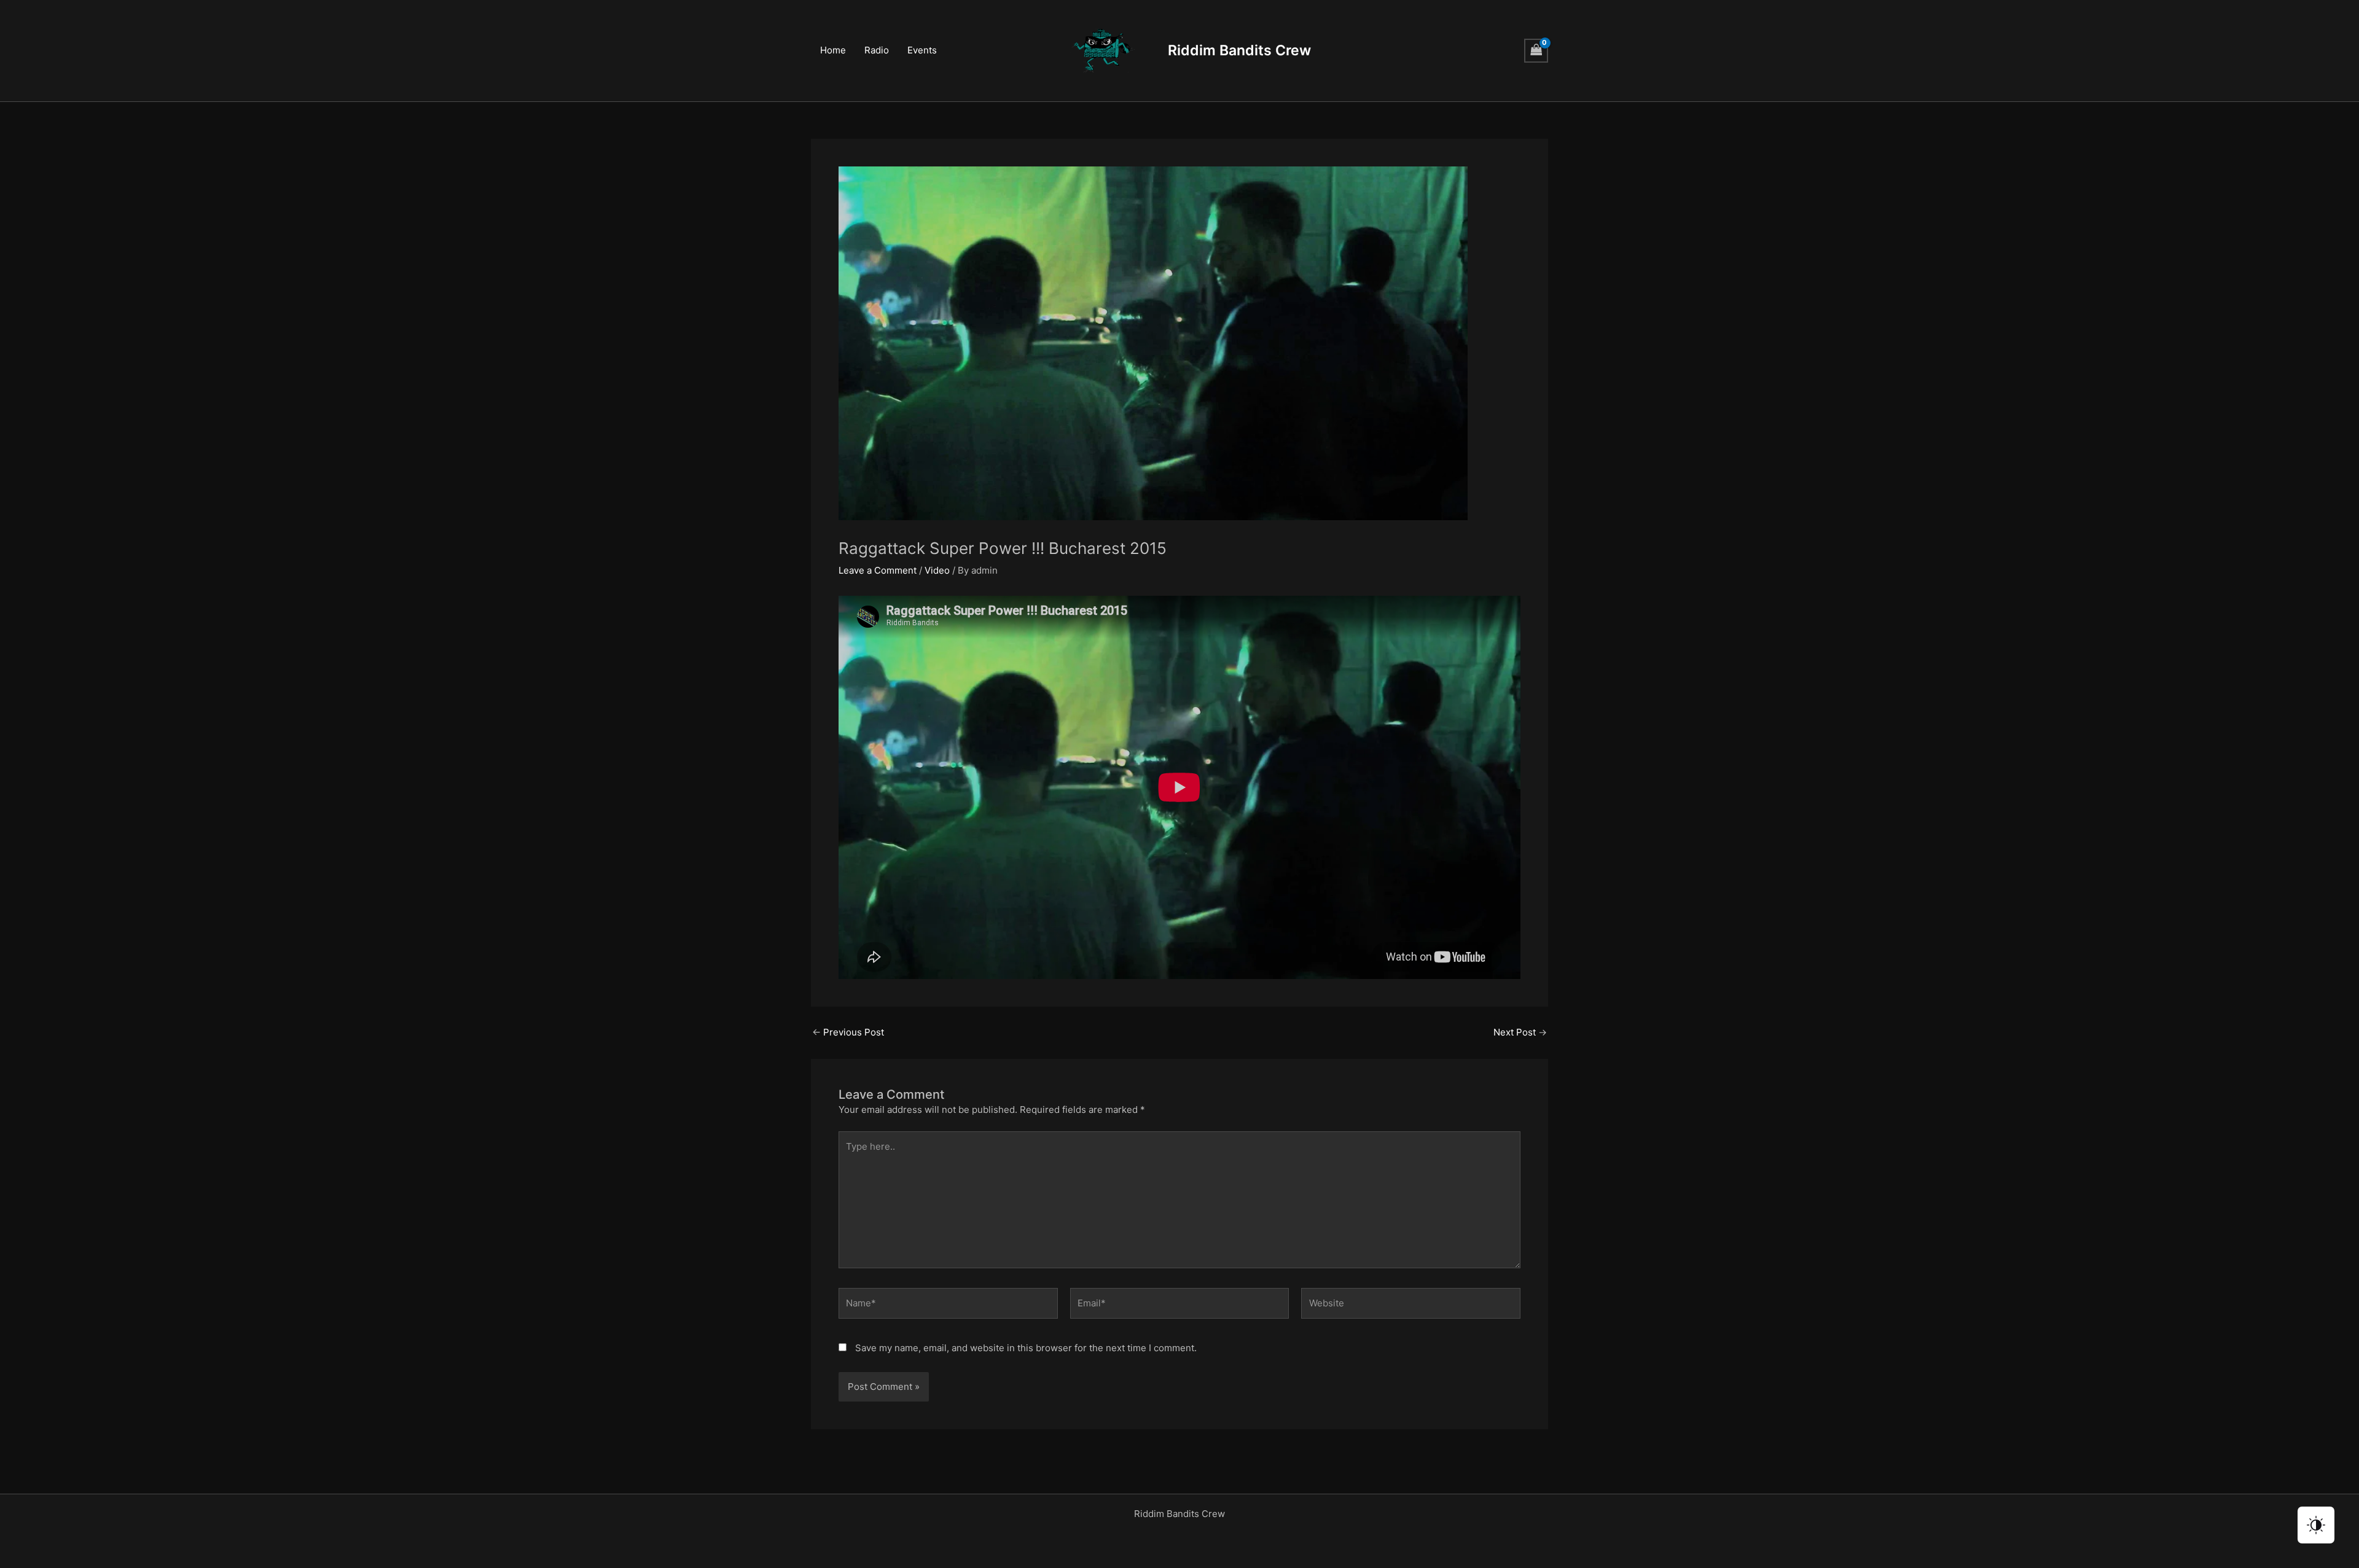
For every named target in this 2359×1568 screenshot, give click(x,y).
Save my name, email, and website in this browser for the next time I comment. (1026, 1348)
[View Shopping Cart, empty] (1536, 51)
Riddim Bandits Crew (1239, 50)
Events (922, 50)
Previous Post (848, 1032)
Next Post (1520, 1032)
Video (937, 570)
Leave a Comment (878, 570)
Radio (877, 50)
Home (833, 50)
